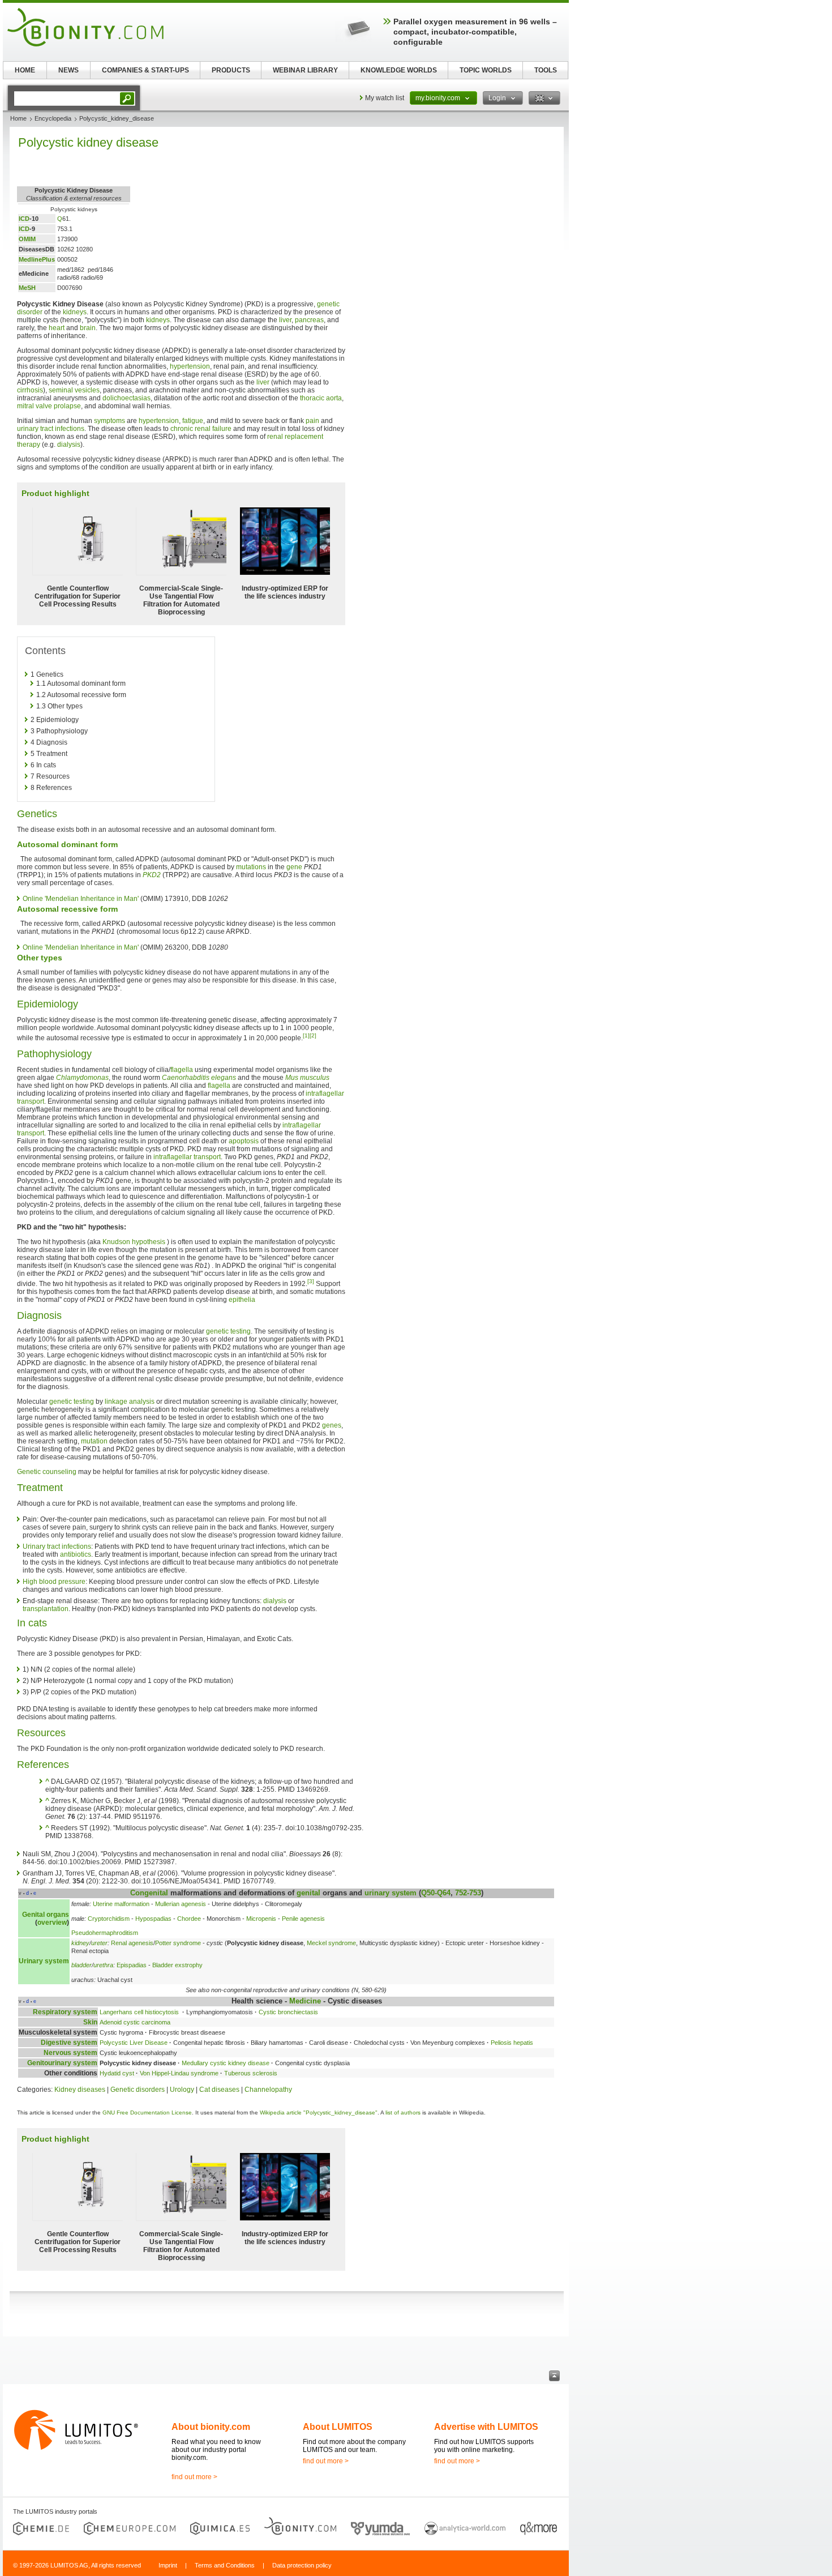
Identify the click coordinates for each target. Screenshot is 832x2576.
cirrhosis (30, 390)
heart (57, 328)
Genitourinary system (62, 2063)
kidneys (75, 312)
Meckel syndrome (331, 1943)
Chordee (189, 1919)
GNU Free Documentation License (147, 2113)
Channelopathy (268, 2090)
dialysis (69, 445)
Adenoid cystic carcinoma (135, 2022)
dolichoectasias (126, 398)
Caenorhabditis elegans (199, 1078)
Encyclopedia (53, 118)
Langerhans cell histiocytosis (140, 2012)
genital (308, 1893)
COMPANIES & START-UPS (145, 70)
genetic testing (228, 1331)
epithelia (242, 1300)
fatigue (193, 421)
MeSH (27, 288)
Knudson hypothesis (134, 1242)
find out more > (194, 2477)
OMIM (27, 239)
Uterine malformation (121, 1904)
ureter (99, 1943)
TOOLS (546, 70)
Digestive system (69, 2043)
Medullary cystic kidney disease (226, 2063)
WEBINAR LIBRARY (305, 70)
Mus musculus (307, 1078)
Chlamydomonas (82, 1078)
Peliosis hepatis (512, 2043)
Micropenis (261, 1919)
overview (52, 1923)
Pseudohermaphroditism (105, 1933)
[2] (313, 1035)
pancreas (309, 320)
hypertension (190, 366)
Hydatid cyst (117, 2073)
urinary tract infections (51, 429)
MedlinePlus (37, 259)
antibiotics (76, 1554)
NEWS (68, 70)
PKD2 (152, 875)
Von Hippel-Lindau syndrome (179, 2073)
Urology (182, 2090)
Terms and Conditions (225, 2565)
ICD (24, 219)
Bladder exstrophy (177, 1965)
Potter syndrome (178, 1943)
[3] (311, 1281)
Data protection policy (302, 2565)
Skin (90, 2022)
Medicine (305, 2001)
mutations (251, 867)
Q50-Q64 (436, 1893)
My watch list (385, 98)
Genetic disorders (138, 2090)
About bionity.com (211, 2427)
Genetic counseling (47, 1472)
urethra (103, 1965)
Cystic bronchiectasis (288, 2012)
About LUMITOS (338, 2427)
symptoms (110, 421)
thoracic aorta (321, 398)
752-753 (468, 1893)
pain (312, 421)
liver (285, 320)
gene (294, 867)
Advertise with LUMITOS (486, 2427)
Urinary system (44, 1961)
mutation (94, 1441)
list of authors (403, 2113)
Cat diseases (219, 2090)
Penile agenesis (303, 1919)
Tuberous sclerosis (251, 2073)
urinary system (391, 1893)
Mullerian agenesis (181, 1904)
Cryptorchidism (109, 1919)
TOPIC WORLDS (486, 70)
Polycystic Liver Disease (134, 2043)
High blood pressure (54, 1582)
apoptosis (244, 1141)
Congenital (149, 1893)
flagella (182, 1070)
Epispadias (132, 1965)
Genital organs (46, 1915)
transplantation (46, 1609)
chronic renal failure (201, 429)
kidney (80, 1943)
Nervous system (70, 2053)
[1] (306, 1035)
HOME (25, 70)
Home (18, 118)
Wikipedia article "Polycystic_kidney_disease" (319, 2113)
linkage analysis (130, 1402)
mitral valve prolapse (49, 406)
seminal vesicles (74, 390)
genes (332, 1425)
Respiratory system (65, 2012)
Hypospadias (153, 1919)
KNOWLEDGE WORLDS (399, 70)
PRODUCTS (231, 70)
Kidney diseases (80, 2090)
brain (88, 328)
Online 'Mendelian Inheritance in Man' (81, 899)
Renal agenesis (132, 1943)
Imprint (168, 2565)
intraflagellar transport (187, 1157)
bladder (82, 1965)
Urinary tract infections (57, 1547)
